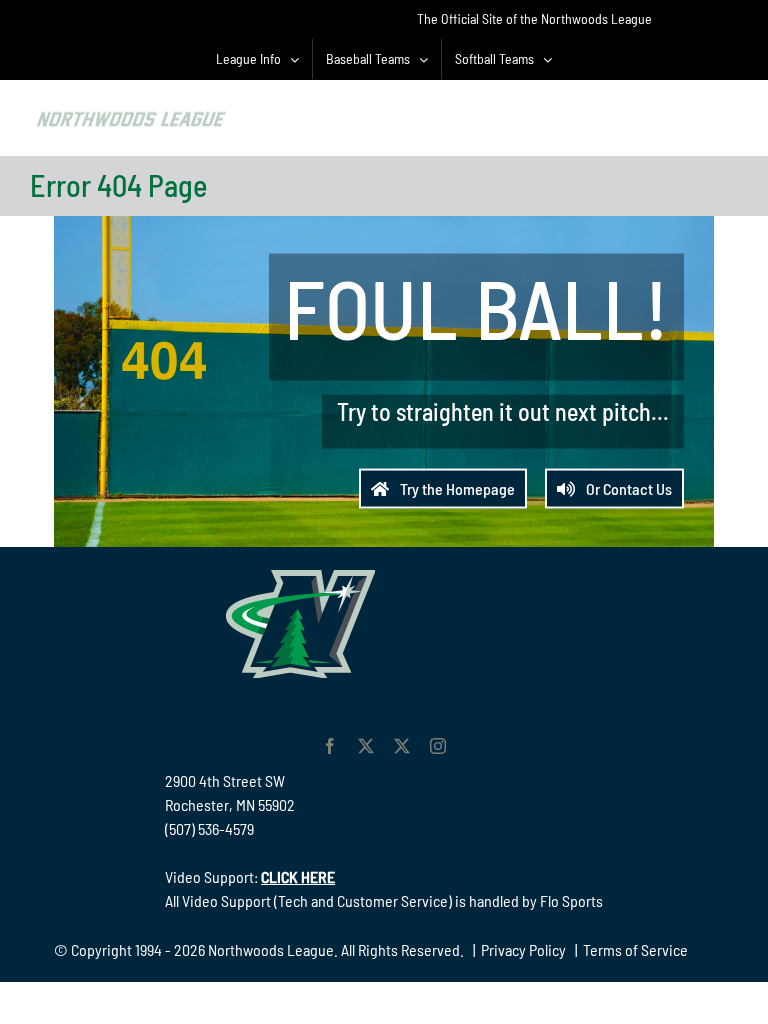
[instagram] (438, 746)
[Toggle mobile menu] (727, 115)
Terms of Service (635, 949)
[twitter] (366, 746)
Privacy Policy (523, 949)
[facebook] (330, 746)
